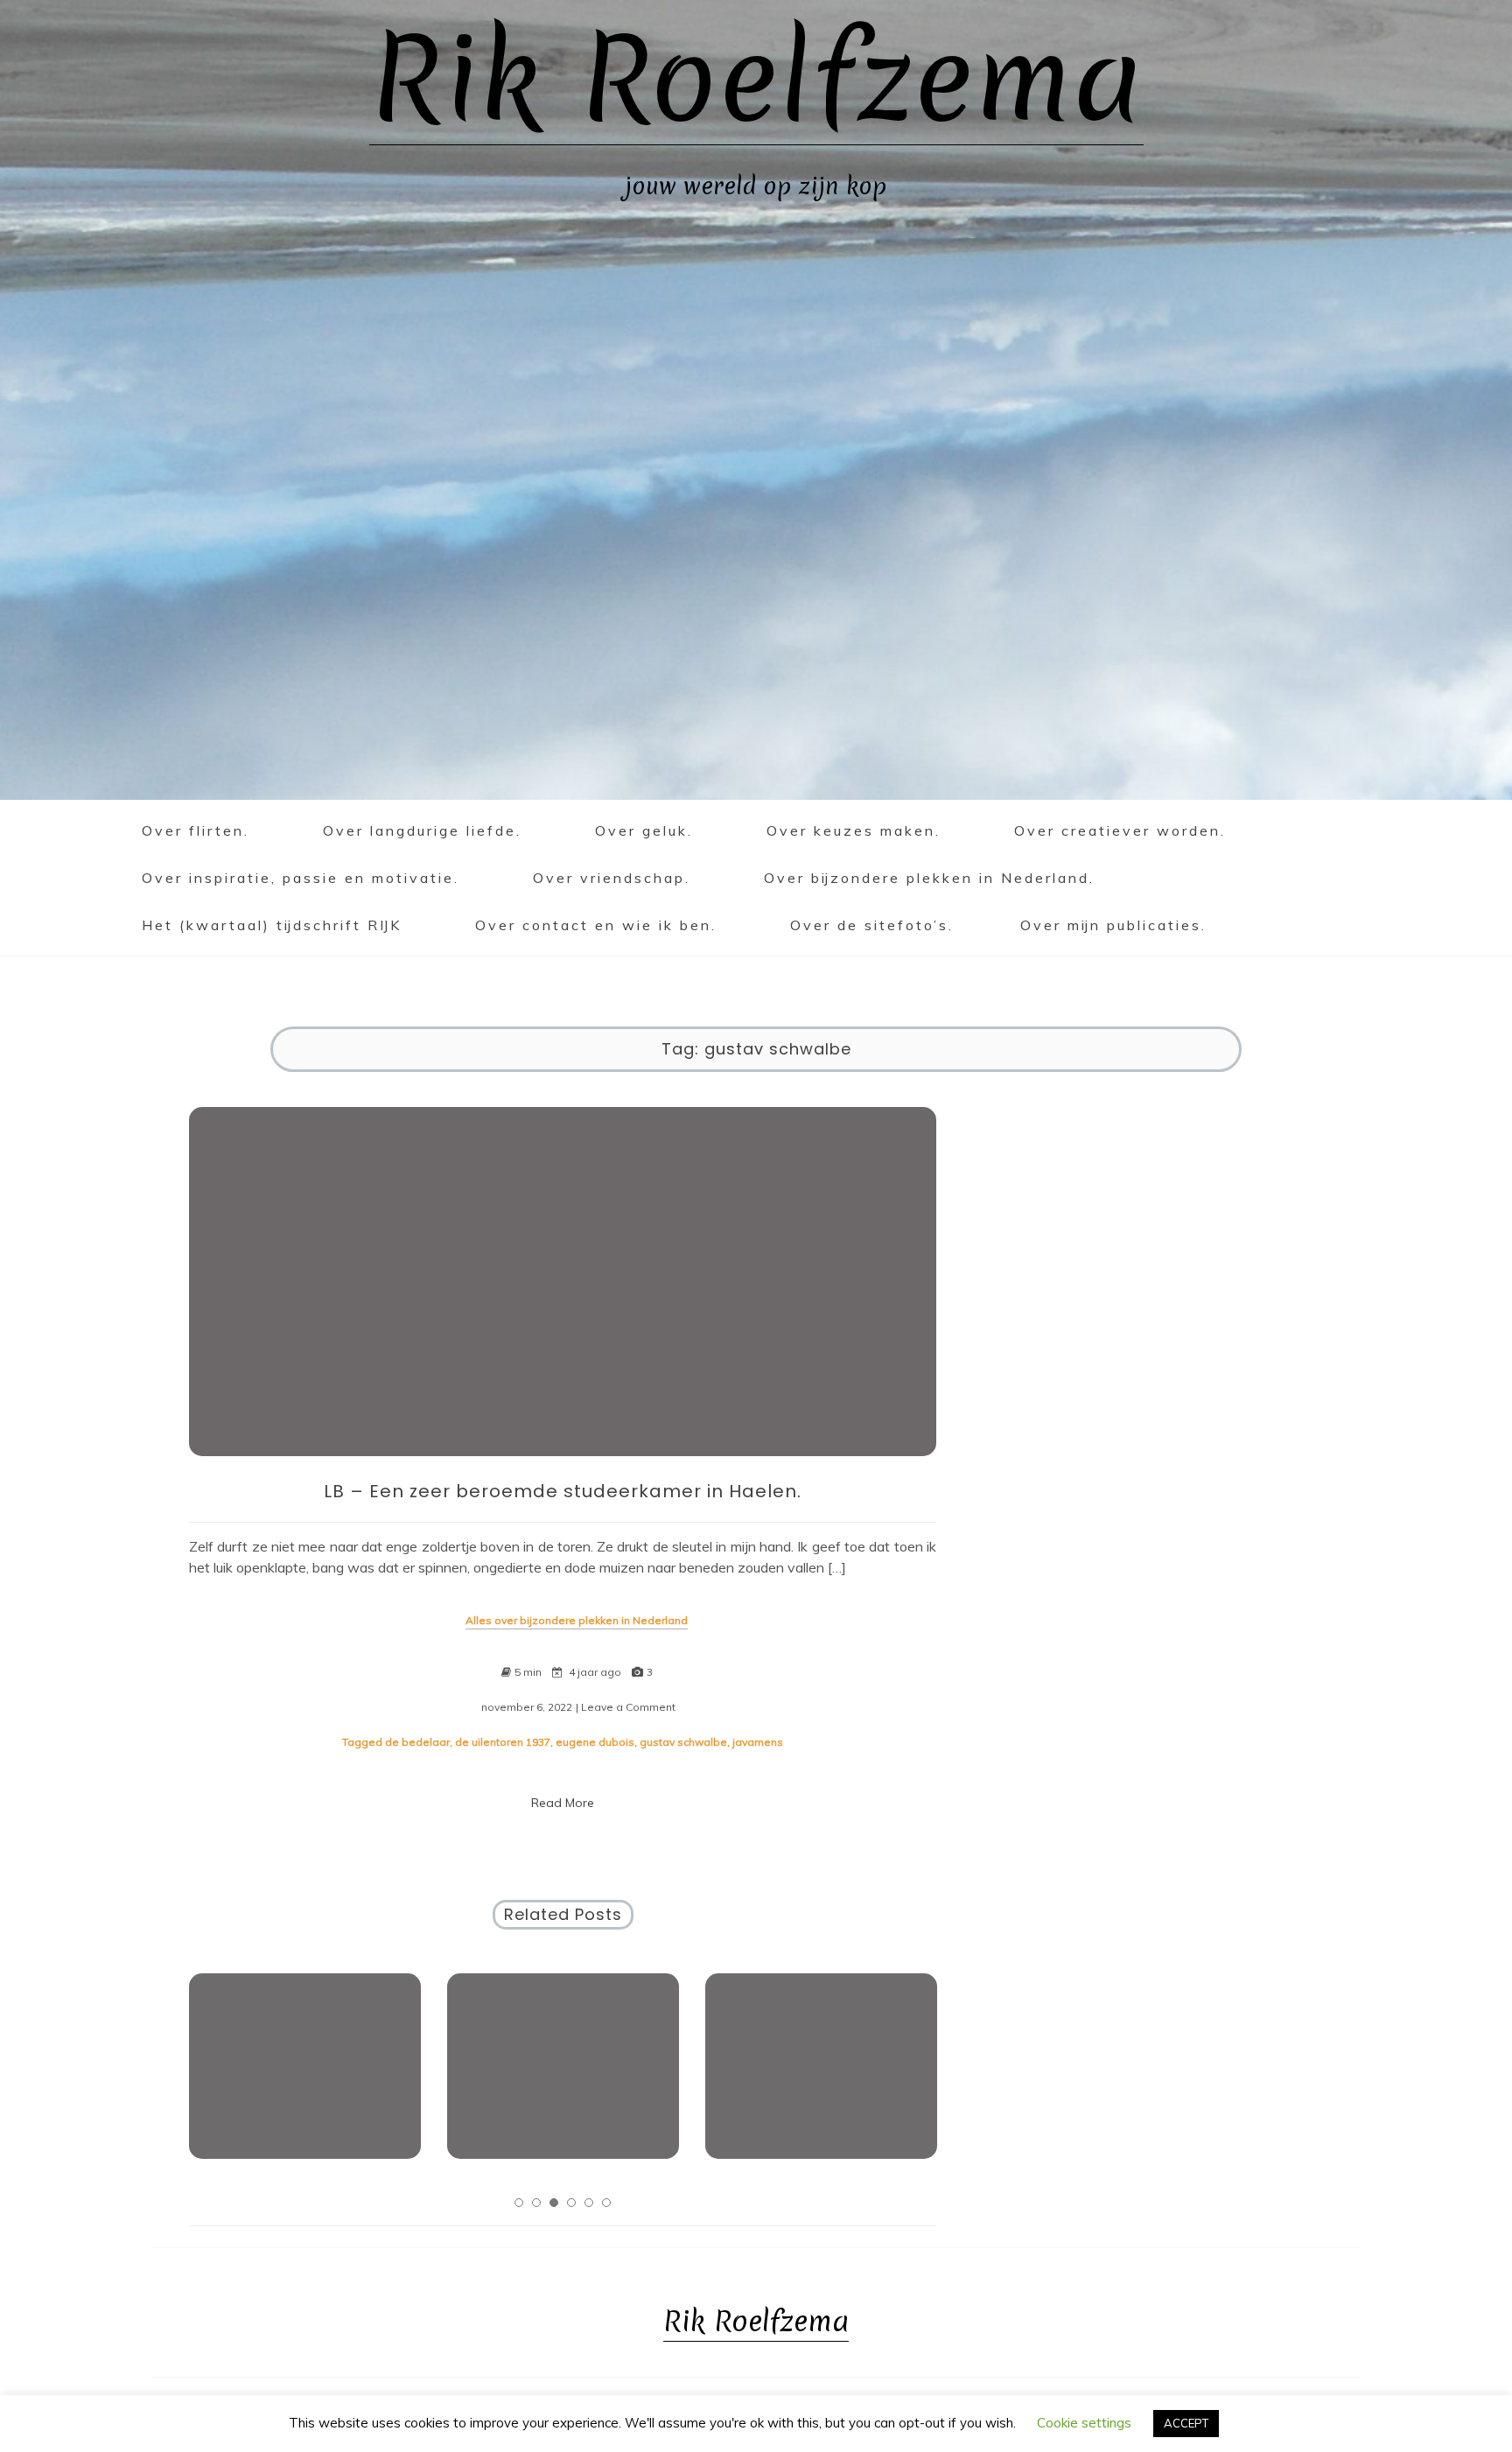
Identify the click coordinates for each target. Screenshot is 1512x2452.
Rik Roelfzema (756, 79)
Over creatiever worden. (1120, 830)
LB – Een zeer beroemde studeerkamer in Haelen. (563, 1491)
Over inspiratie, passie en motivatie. (301, 878)
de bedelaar (417, 1742)
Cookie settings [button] (1084, 2423)
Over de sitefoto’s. (872, 925)
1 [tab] (519, 2203)
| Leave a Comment (626, 1708)
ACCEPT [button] (1186, 2423)
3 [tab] (554, 2203)
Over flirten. (196, 830)
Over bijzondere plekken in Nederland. (929, 878)
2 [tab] (536, 2203)
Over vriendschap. (612, 878)
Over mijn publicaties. (1113, 925)
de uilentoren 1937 (503, 1742)
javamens (758, 1742)
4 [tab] (571, 2203)
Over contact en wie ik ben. (596, 925)
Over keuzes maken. (854, 830)
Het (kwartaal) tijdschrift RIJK (272, 925)
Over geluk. (644, 830)
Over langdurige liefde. (422, 830)
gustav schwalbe (683, 1742)
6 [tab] (606, 2203)
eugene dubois (595, 1742)
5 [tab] (589, 2203)
